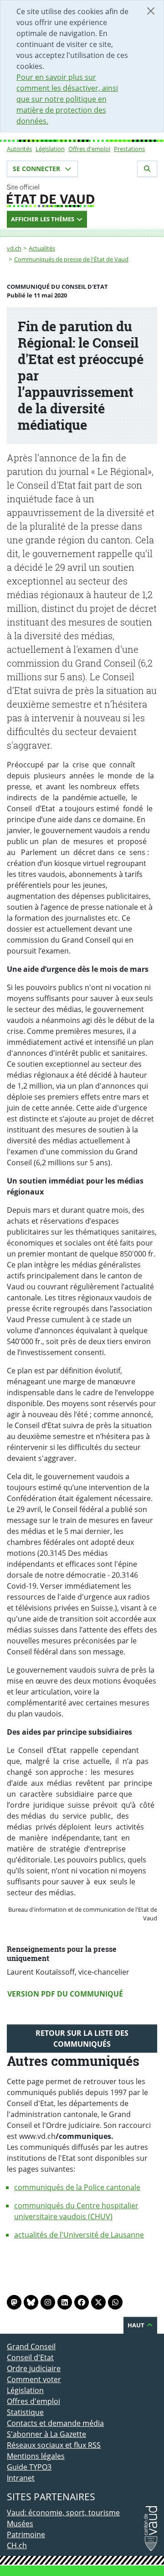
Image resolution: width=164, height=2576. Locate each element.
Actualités (42, 248)
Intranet (21, 2478)
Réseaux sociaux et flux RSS (54, 2445)
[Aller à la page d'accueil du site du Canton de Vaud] (82, 196)
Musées (20, 2524)
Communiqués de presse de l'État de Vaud (71, 259)
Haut (137, 2325)
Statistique (25, 2412)
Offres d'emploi (89, 149)
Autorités (19, 149)
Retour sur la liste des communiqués (82, 2039)
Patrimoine (26, 2534)
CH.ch (17, 2545)
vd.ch (14, 248)
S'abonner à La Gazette (46, 2434)
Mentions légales (36, 2456)
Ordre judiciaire (34, 2368)
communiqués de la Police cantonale (77, 2187)
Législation (50, 149)
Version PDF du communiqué (65, 1994)
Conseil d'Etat (30, 2357)
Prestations (129, 149)
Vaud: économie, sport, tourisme (63, 2513)
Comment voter (34, 2379)
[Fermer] (151, 11)
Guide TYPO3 (29, 2467)
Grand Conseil (31, 2347)
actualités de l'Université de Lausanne (79, 2235)
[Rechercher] (147, 169)
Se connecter (37, 169)
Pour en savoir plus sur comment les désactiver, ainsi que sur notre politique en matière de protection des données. (67, 99)
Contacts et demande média (55, 2423)
